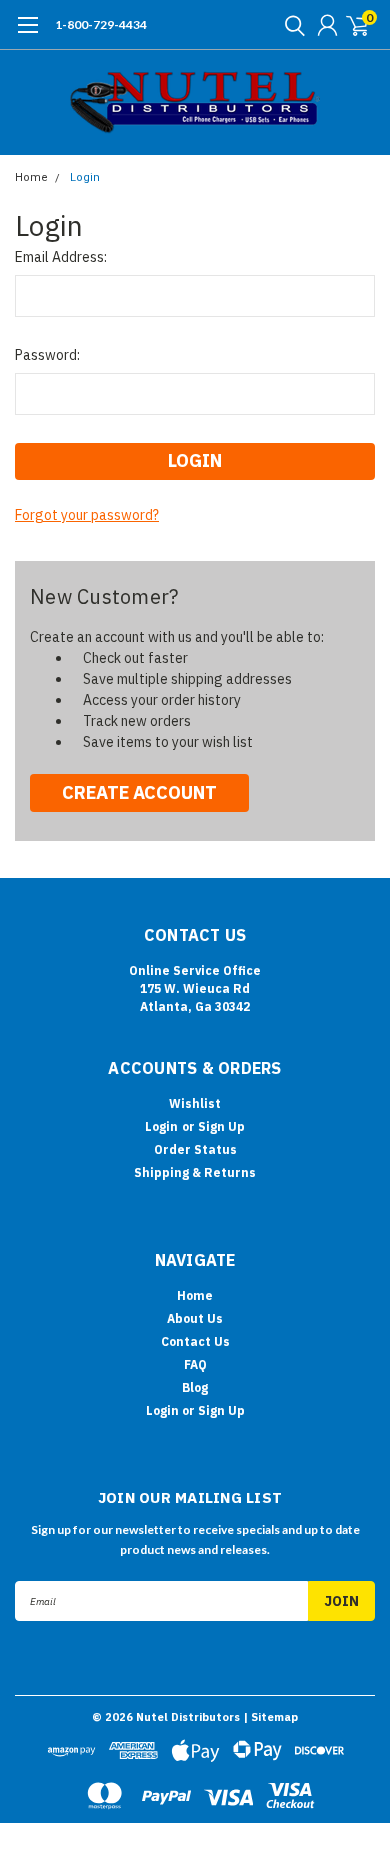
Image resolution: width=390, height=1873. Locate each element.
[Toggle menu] (27, 35)
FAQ (195, 1364)
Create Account (139, 792)
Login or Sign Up (195, 1410)
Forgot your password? (87, 515)
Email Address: (61, 257)
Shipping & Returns (195, 1172)
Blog (195, 1387)
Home (31, 177)
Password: (47, 355)
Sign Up (221, 1126)
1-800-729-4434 (101, 24)
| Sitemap (270, 1717)
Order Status (195, 1149)
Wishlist (195, 1103)
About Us (195, 1318)
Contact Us (195, 1341)
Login (85, 177)
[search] (290, 25)
